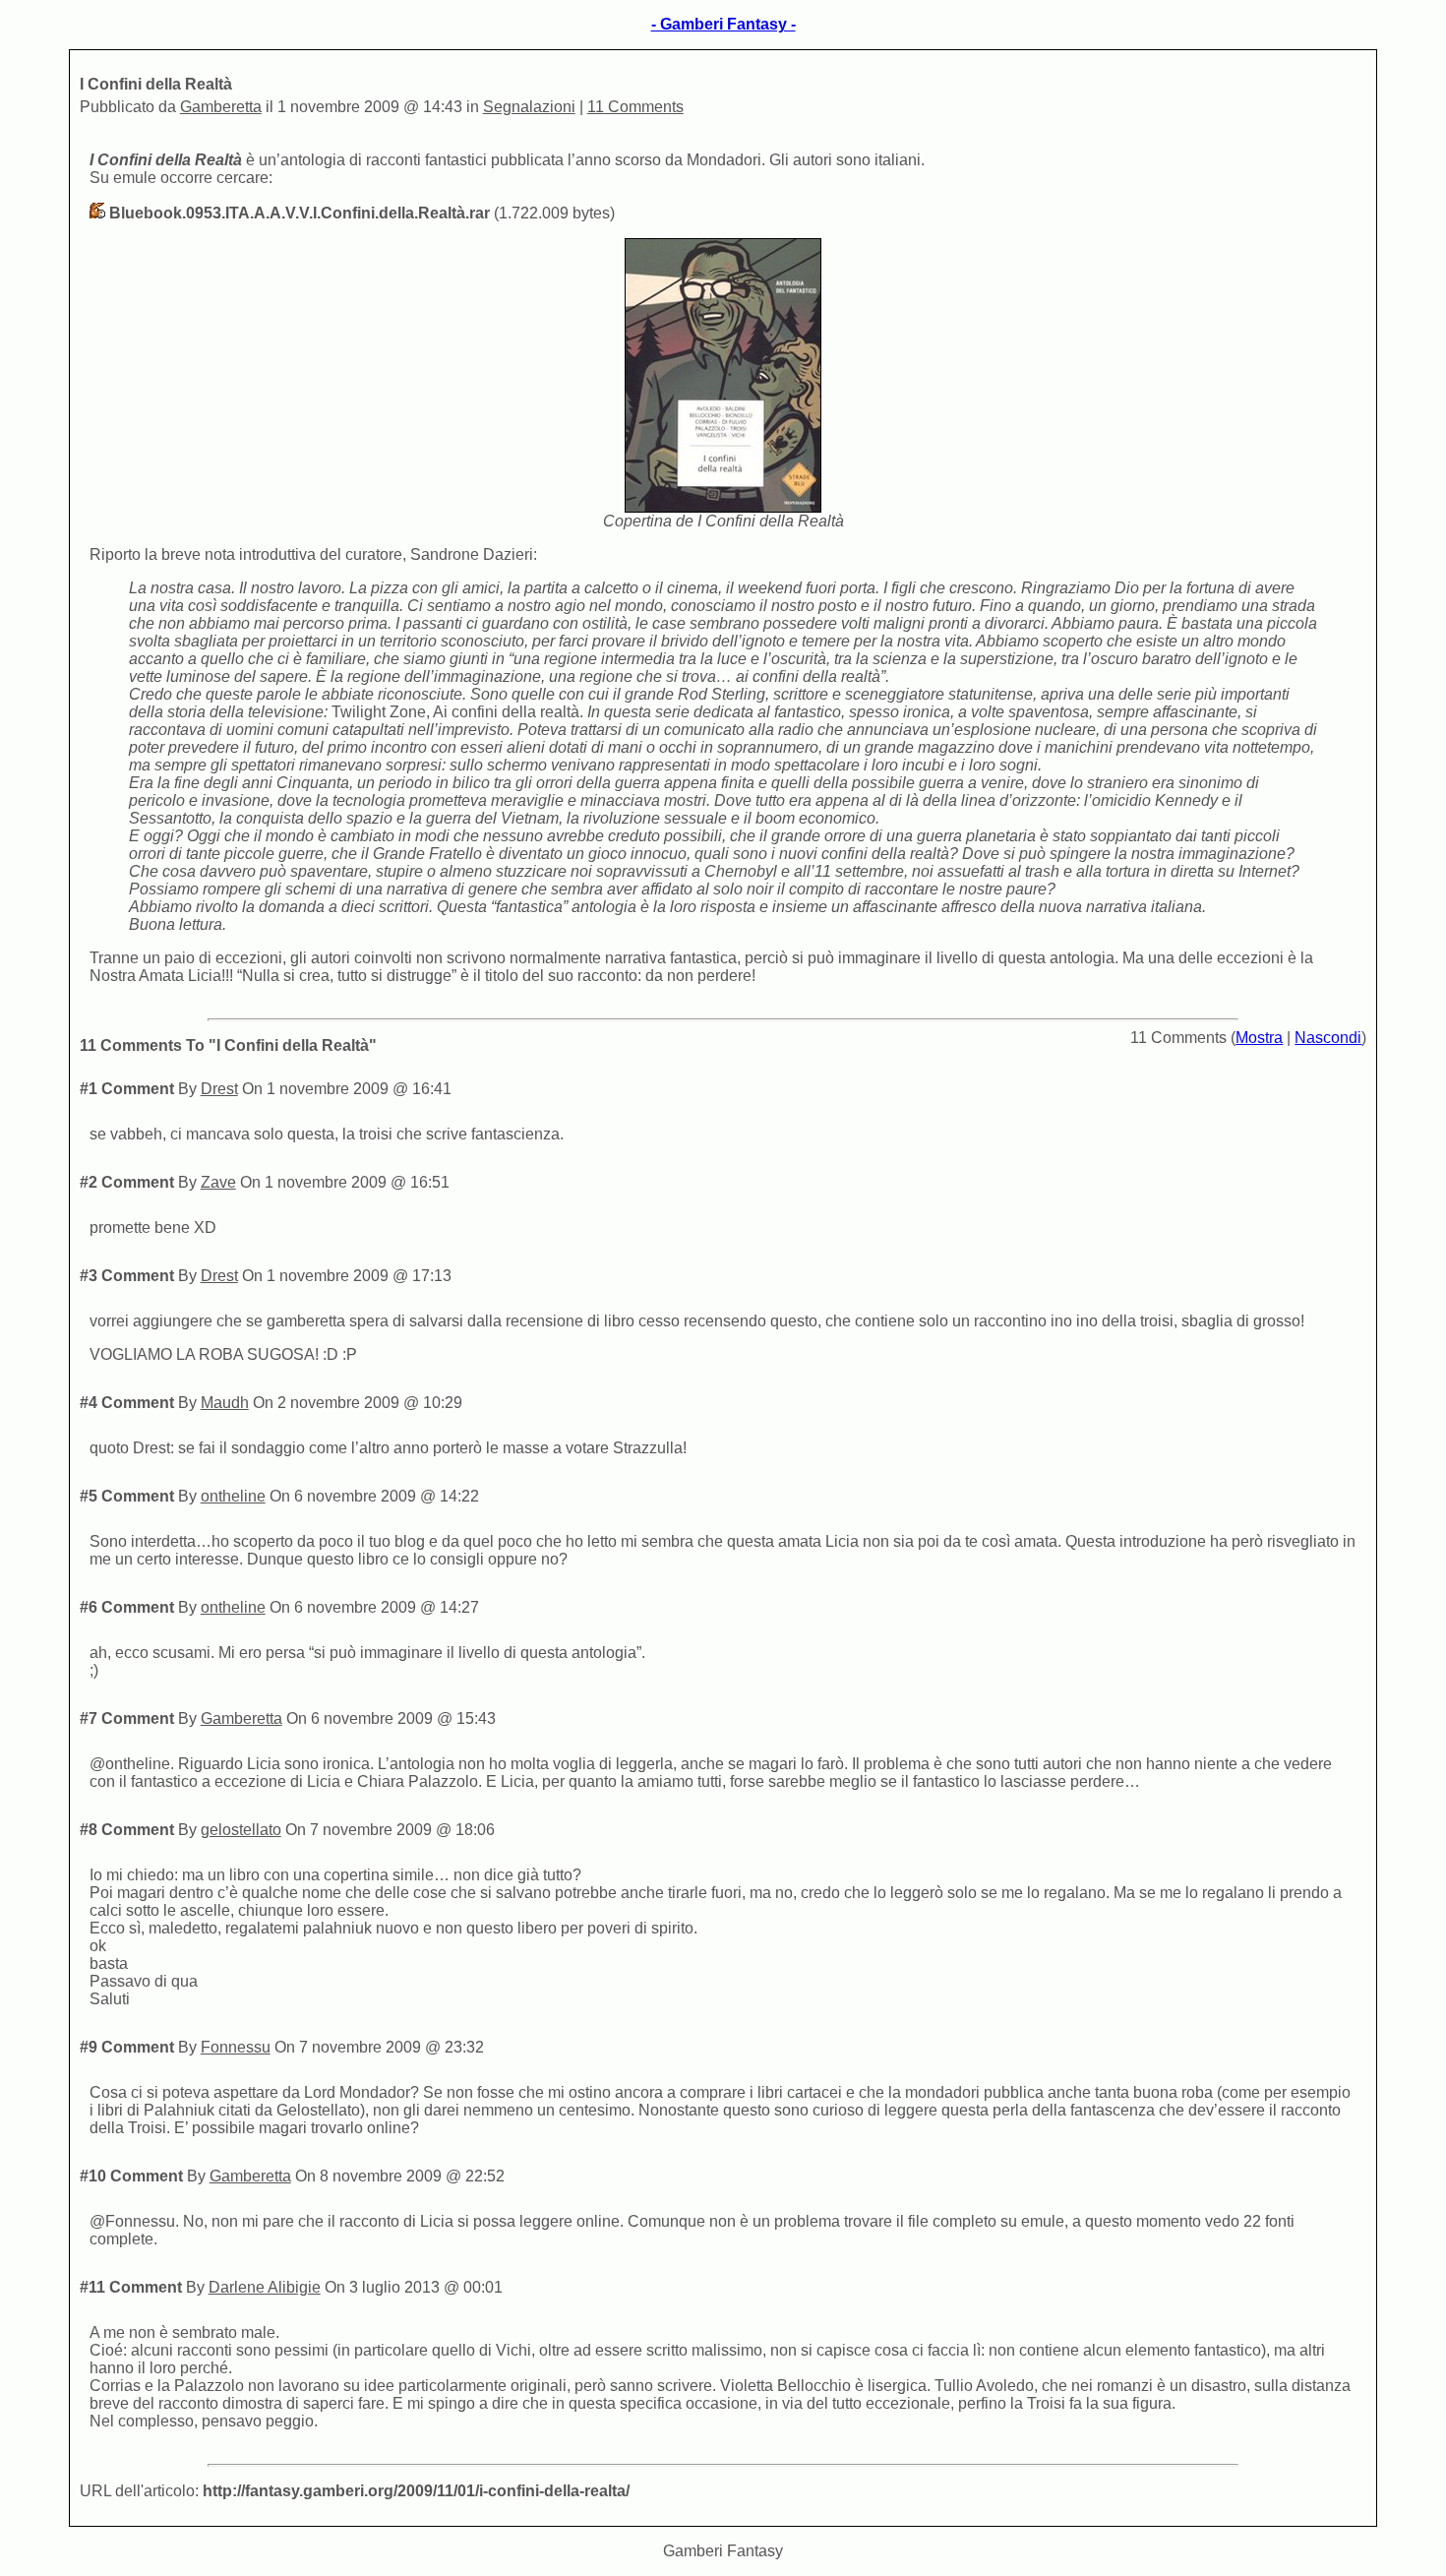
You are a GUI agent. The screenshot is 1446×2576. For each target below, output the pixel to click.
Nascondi (1328, 1038)
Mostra (1259, 1038)
